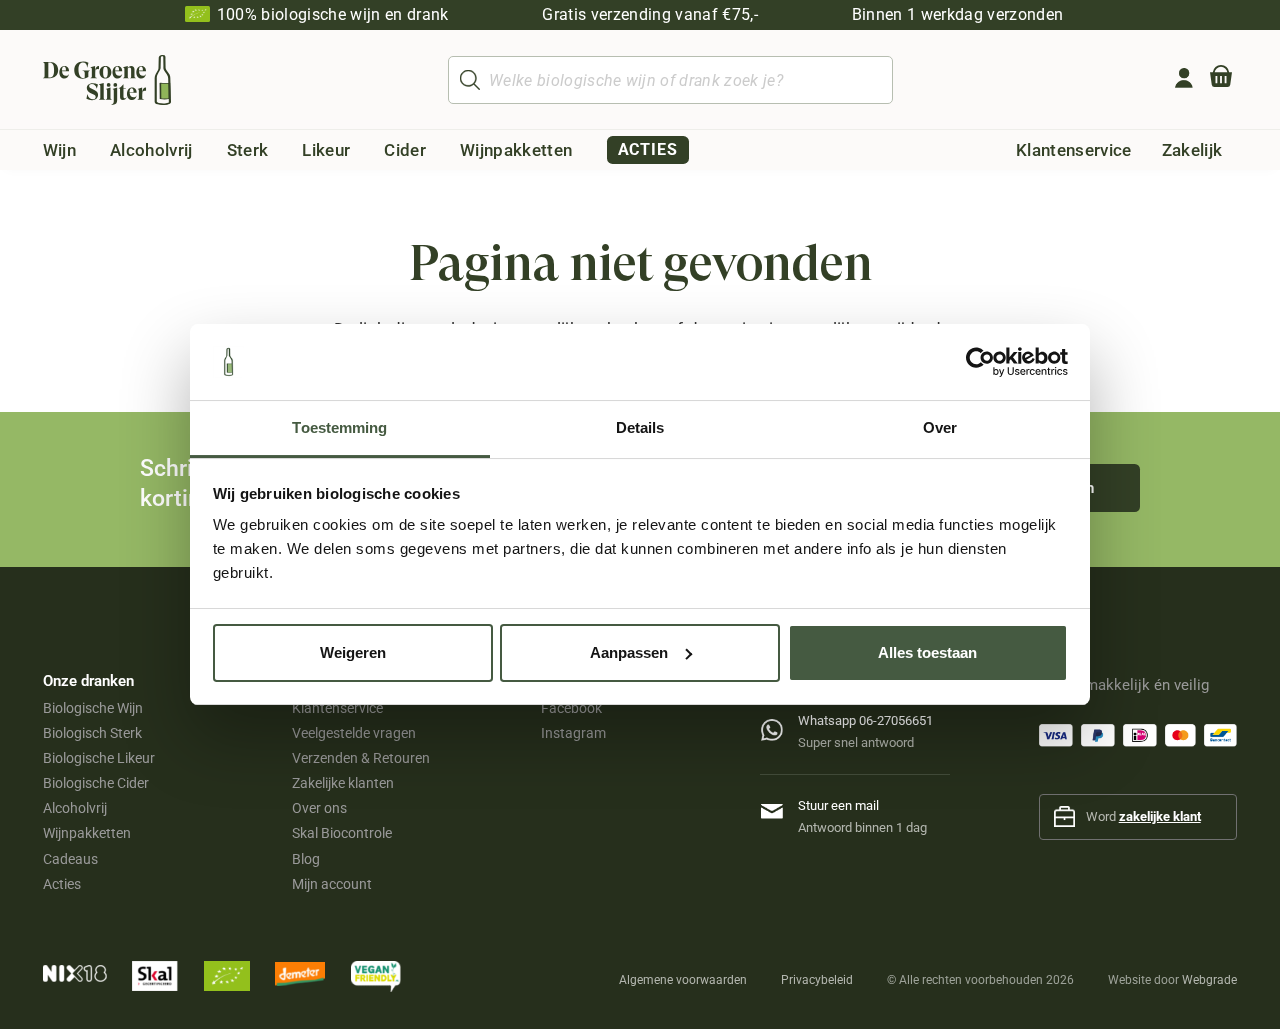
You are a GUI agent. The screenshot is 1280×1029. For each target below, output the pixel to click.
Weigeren (353, 652)
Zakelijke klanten (343, 783)
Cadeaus (70, 859)
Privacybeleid (817, 980)
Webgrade (1209, 980)
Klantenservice (337, 708)
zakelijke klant (1160, 816)
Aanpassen (629, 652)
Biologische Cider (96, 783)
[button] (91, 150)
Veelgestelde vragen (354, 733)
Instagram (573, 733)
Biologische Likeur (99, 758)
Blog (306, 859)
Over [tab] (940, 427)
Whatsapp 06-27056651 (865, 720)
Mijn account (332, 884)
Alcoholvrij (75, 808)
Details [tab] (640, 427)
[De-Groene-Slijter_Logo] (107, 80)
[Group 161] (1184, 78)
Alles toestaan (927, 652)
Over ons (319, 808)
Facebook (571, 708)
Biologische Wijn (93, 708)
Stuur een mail (838, 805)
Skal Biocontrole (342, 833)
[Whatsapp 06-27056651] (779, 725)
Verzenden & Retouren (361, 758)
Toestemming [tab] (339, 427)
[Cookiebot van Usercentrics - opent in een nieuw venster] (980, 362)
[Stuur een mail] (779, 807)
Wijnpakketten (87, 833)
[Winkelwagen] (1221, 80)
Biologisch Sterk (92, 733)
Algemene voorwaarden (683, 980)
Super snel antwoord (856, 742)
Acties (62, 884)
